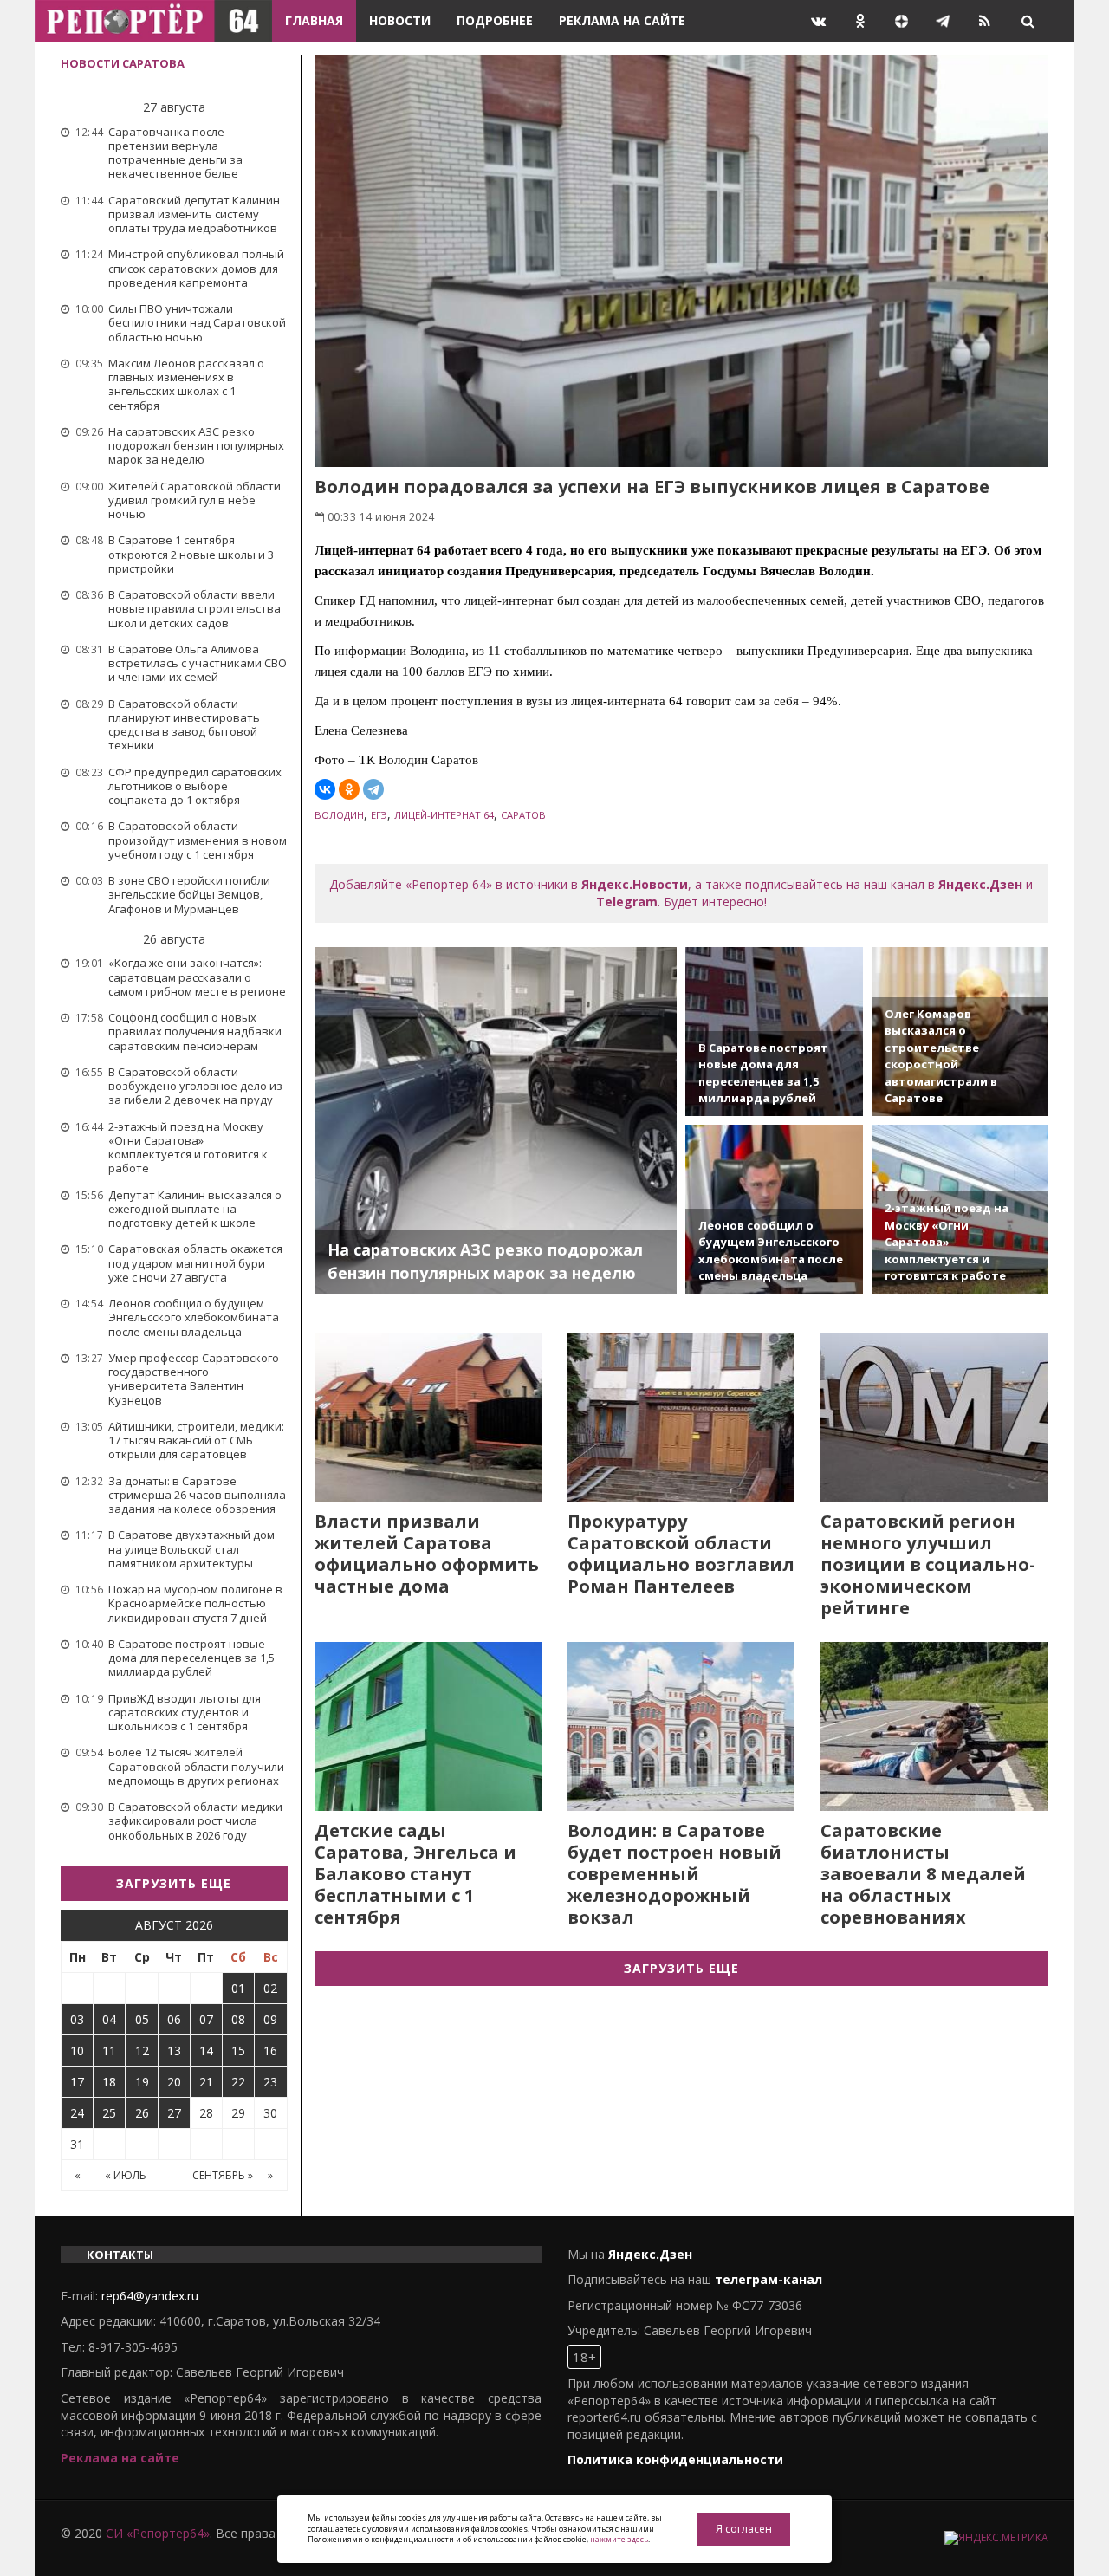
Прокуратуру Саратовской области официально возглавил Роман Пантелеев (681, 1554)
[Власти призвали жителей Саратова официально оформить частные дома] (428, 1417)
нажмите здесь (619, 2539)
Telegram (627, 902)
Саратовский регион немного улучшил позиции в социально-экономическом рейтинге (928, 1564)
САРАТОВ (523, 815)
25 (109, 2113)
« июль (126, 2175)
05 (142, 2019)
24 (77, 2113)
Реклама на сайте (622, 20)
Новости (400, 20)
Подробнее (495, 20)
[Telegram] (373, 789)
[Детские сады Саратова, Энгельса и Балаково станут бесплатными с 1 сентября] (428, 1726)
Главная (314, 20)
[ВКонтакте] (325, 789)
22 (238, 2082)
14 (206, 2050)
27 (174, 2113)
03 (77, 2019)
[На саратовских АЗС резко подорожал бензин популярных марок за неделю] (496, 1120)
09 (270, 2019)
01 (238, 1988)
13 (174, 2050)
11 (109, 2050)
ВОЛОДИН (339, 815)
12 (142, 2050)
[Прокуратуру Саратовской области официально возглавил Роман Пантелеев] (681, 1417)
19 (142, 2082)
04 (109, 2019)
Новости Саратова (123, 63)
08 (238, 2019)
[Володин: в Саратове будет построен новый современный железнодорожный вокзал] (681, 1726)
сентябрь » (223, 2175)
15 (238, 2050)
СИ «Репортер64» (158, 2533)
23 (270, 2082)
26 (142, 2113)
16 (270, 2050)
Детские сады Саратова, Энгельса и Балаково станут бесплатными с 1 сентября (415, 1874)
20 (174, 2082)
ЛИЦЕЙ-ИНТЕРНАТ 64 (444, 815)
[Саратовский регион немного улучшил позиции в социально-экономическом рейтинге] (934, 1417)
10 (77, 2050)
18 (109, 2082)
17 (77, 2082)
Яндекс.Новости (635, 884)
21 (206, 2082)
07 (206, 2019)
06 (174, 2019)
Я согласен (744, 2529)
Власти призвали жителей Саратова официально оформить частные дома (427, 1554)
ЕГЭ (379, 815)
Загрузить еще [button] (174, 1883)
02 (270, 1988)
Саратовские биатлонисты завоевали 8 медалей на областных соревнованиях (923, 1874)
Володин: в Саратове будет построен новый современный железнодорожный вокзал (674, 1874)
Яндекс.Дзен (980, 884)
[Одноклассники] (349, 789)
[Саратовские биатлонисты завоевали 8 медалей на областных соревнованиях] (934, 1726)
